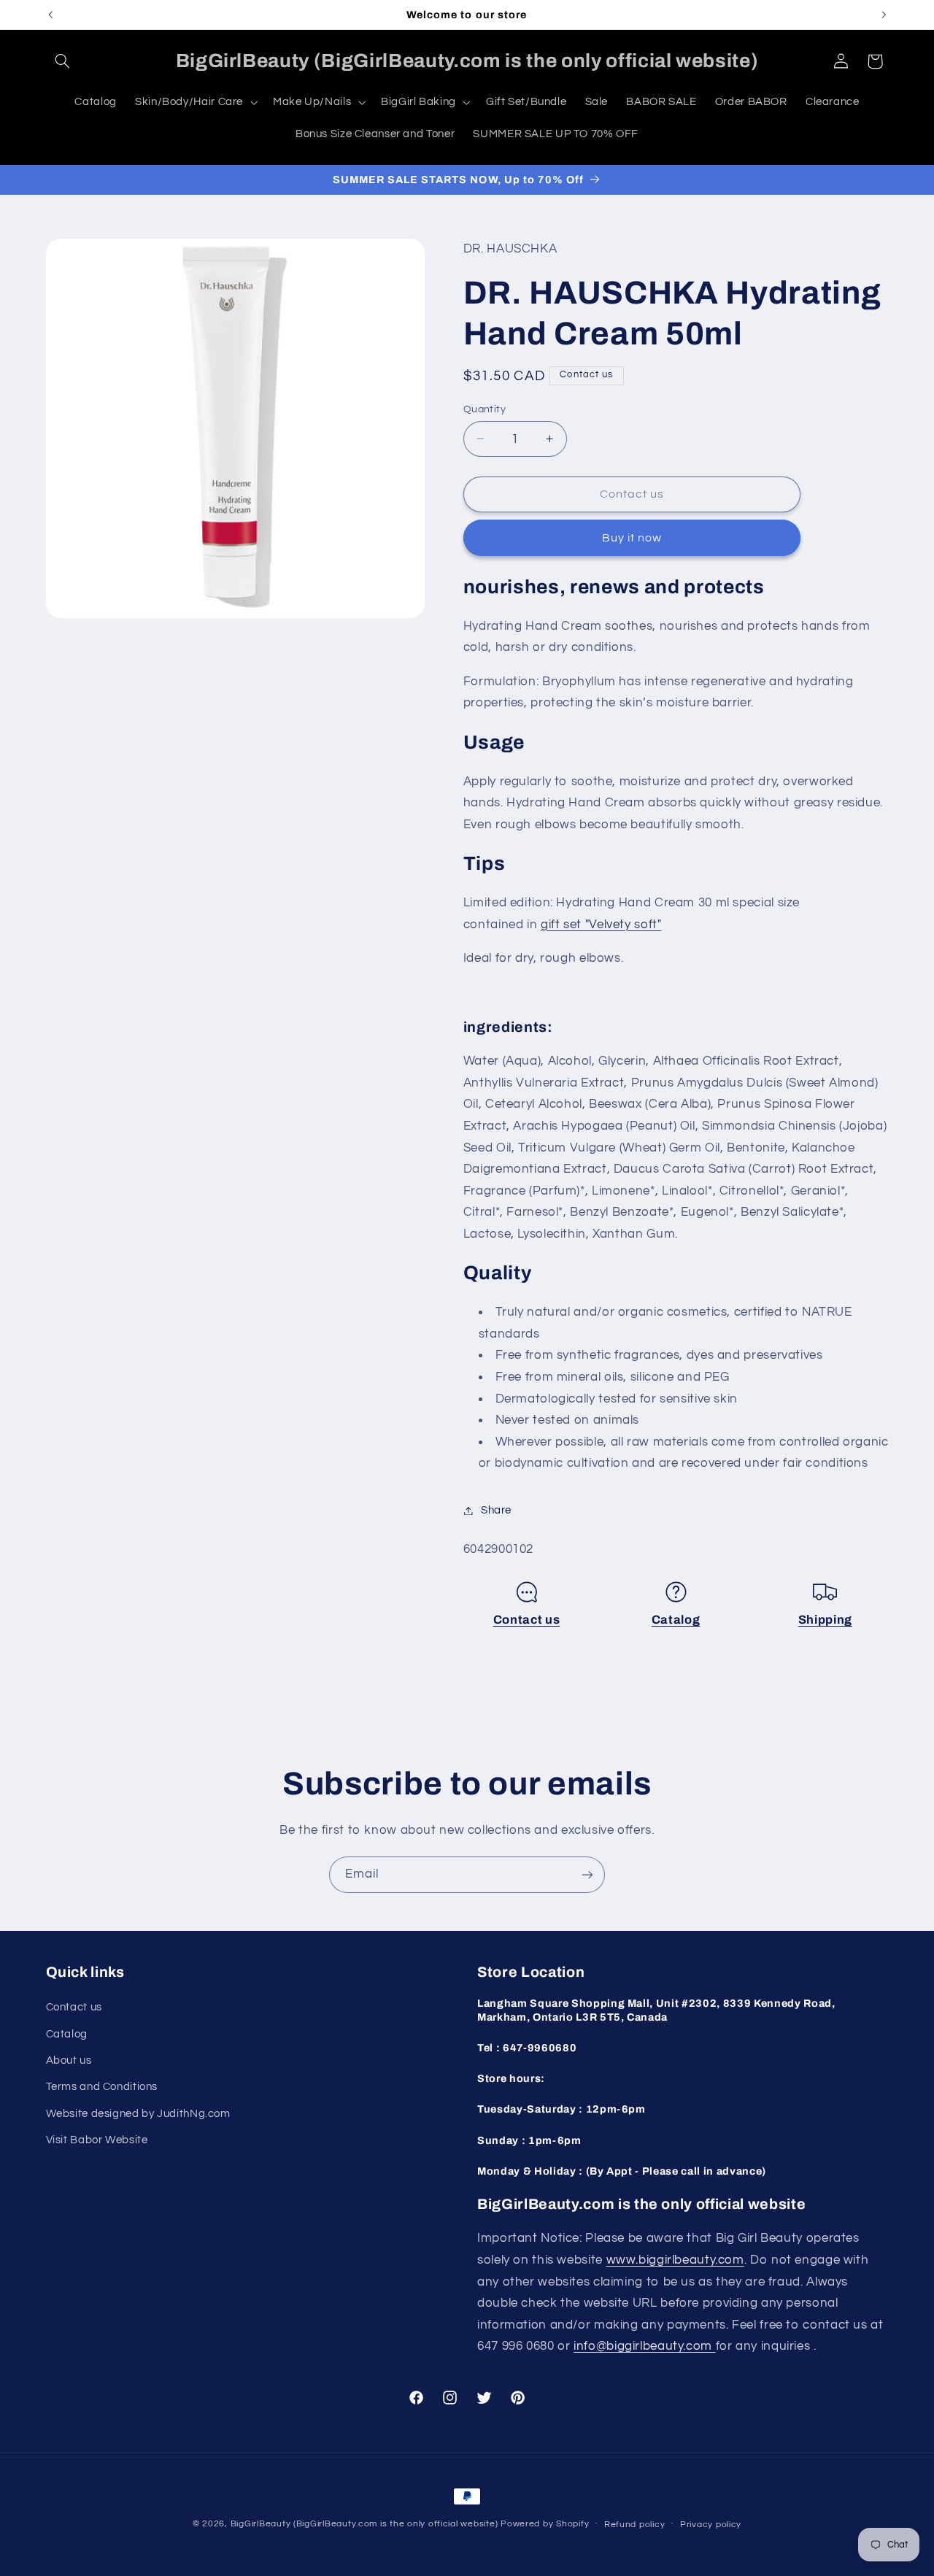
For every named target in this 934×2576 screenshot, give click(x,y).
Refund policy (635, 2525)
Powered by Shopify (545, 2524)
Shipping (825, 1620)
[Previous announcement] (50, 15)
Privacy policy (711, 2525)
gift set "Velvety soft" (601, 924)
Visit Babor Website (97, 2140)
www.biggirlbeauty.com (675, 2260)
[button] (63, 61)
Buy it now (632, 538)
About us (69, 2060)
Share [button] (496, 1510)
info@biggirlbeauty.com (645, 2346)
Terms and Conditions (102, 2087)
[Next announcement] (884, 15)
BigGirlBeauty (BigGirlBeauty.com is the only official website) (364, 2524)
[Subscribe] (587, 1874)
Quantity (485, 409)
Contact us (527, 1620)
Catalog (676, 1620)
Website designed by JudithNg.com (138, 2114)
